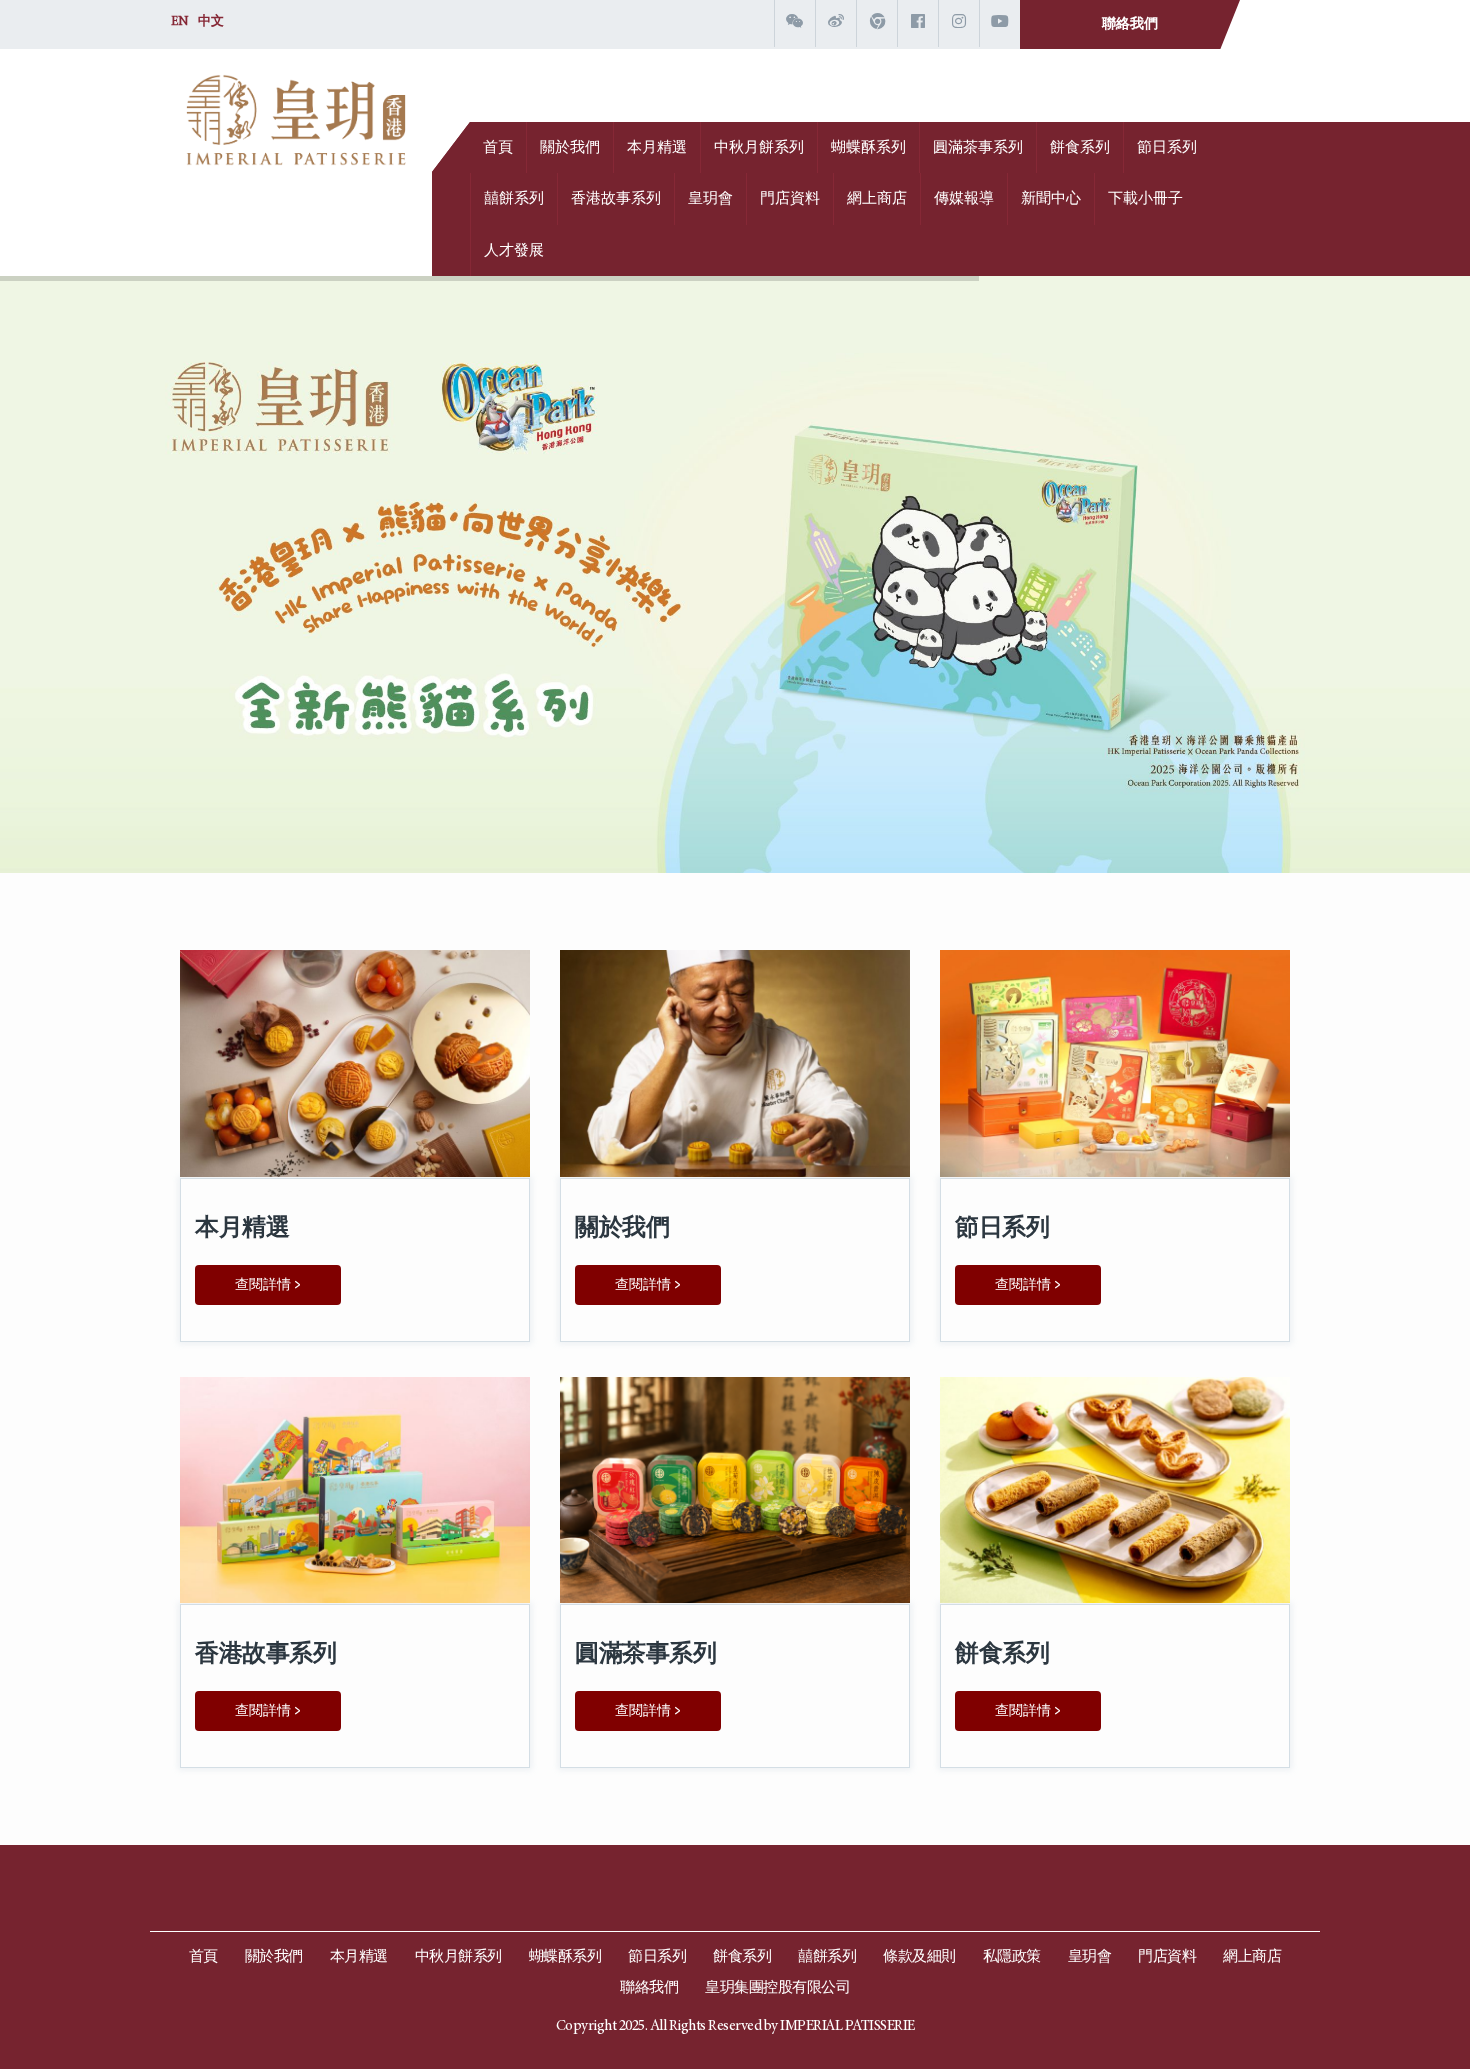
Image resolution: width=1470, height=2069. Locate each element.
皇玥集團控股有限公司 (777, 1988)
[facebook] (918, 23)
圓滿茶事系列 (978, 148)
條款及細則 (919, 1957)
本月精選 (657, 148)
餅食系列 (1080, 148)
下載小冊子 (1145, 199)
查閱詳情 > (268, 1284)
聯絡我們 (1130, 25)
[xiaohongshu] (877, 23)
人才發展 (514, 251)
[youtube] (1000, 23)
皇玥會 (710, 199)
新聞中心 (1051, 199)
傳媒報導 (964, 199)
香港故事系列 (616, 199)
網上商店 (877, 199)
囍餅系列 (514, 199)
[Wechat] (795, 23)
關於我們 (570, 148)
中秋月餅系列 (759, 148)
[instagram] (959, 23)
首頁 (498, 148)
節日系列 (1167, 148)
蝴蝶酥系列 (868, 148)
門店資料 (790, 199)
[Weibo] (836, 23)
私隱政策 (1012, 1957)
